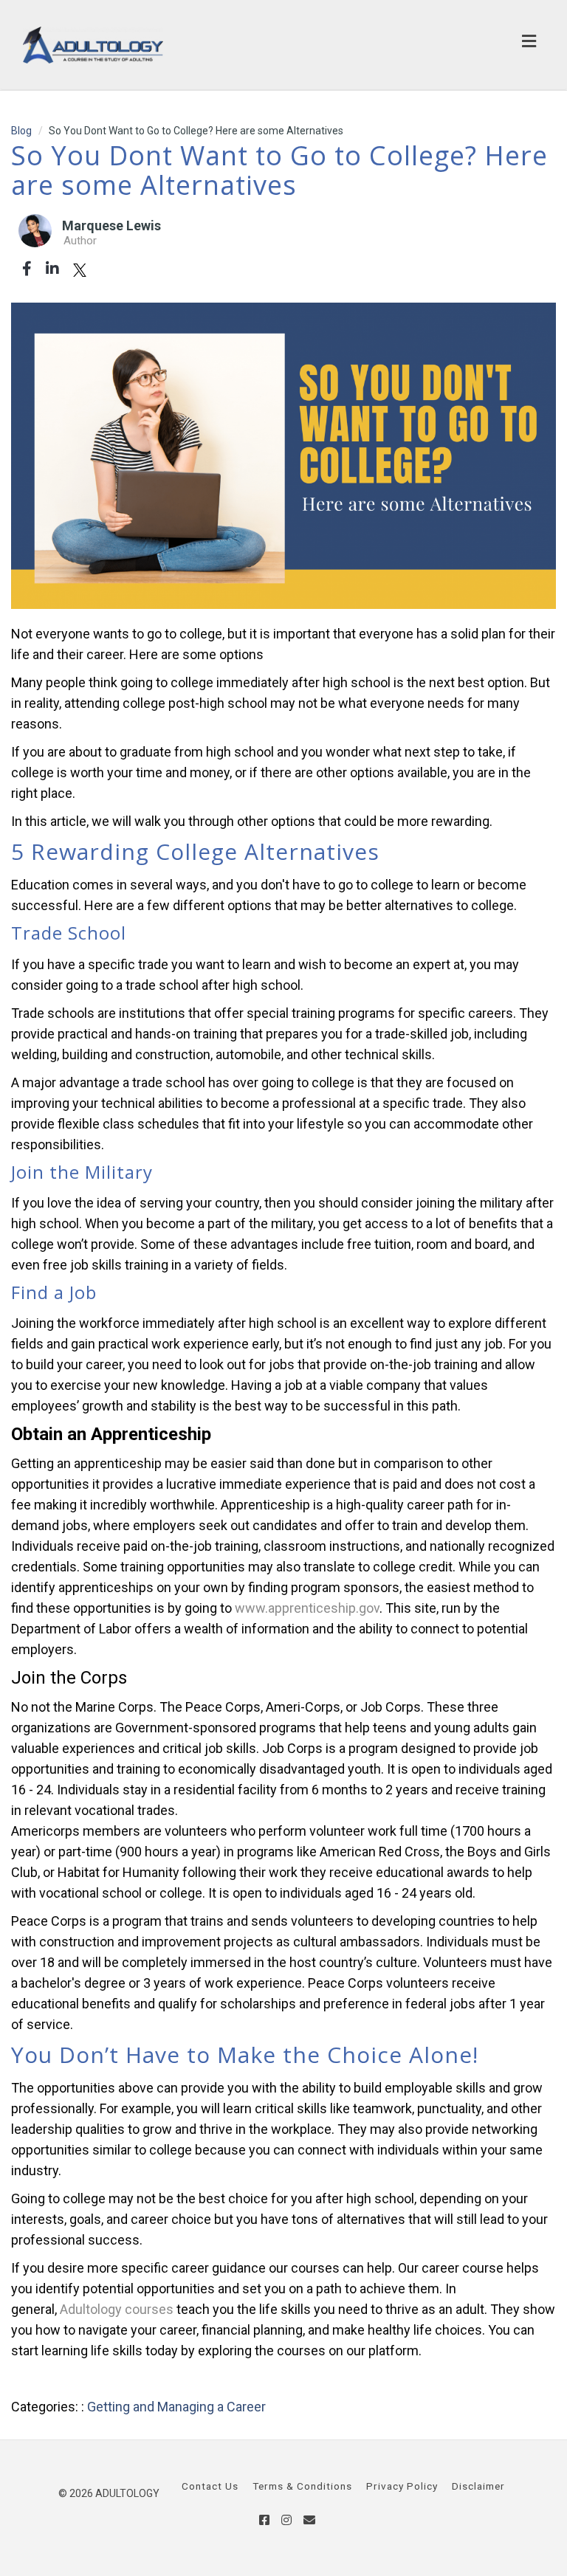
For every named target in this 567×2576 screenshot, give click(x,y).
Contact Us (210, 2486)
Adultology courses (117, 2309)
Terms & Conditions (302, 2486)
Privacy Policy (402, 2486)
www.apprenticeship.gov (307, 1608)
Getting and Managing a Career (176, 2407)
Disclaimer (478, 2486)
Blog (21, 131)
